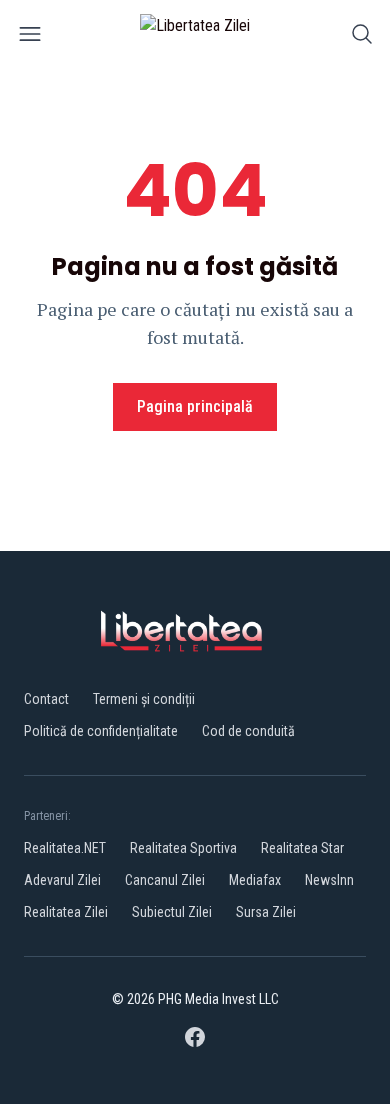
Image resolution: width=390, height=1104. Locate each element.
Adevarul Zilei (62, 880)
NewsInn (329, 880)
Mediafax (255, 880)
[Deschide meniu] (30, 37)
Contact (46, 699)
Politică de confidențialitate (101, 731)
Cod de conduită (248, 731)
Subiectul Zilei (172, 912)
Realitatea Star (302, 848)
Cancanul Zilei (165, 880)
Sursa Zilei (266, 912)
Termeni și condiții (144, 699)
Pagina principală (195, 406)
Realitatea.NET (65, 848)
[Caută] (362, 37)
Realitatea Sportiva (183, 848)
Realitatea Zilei (66, 912)
